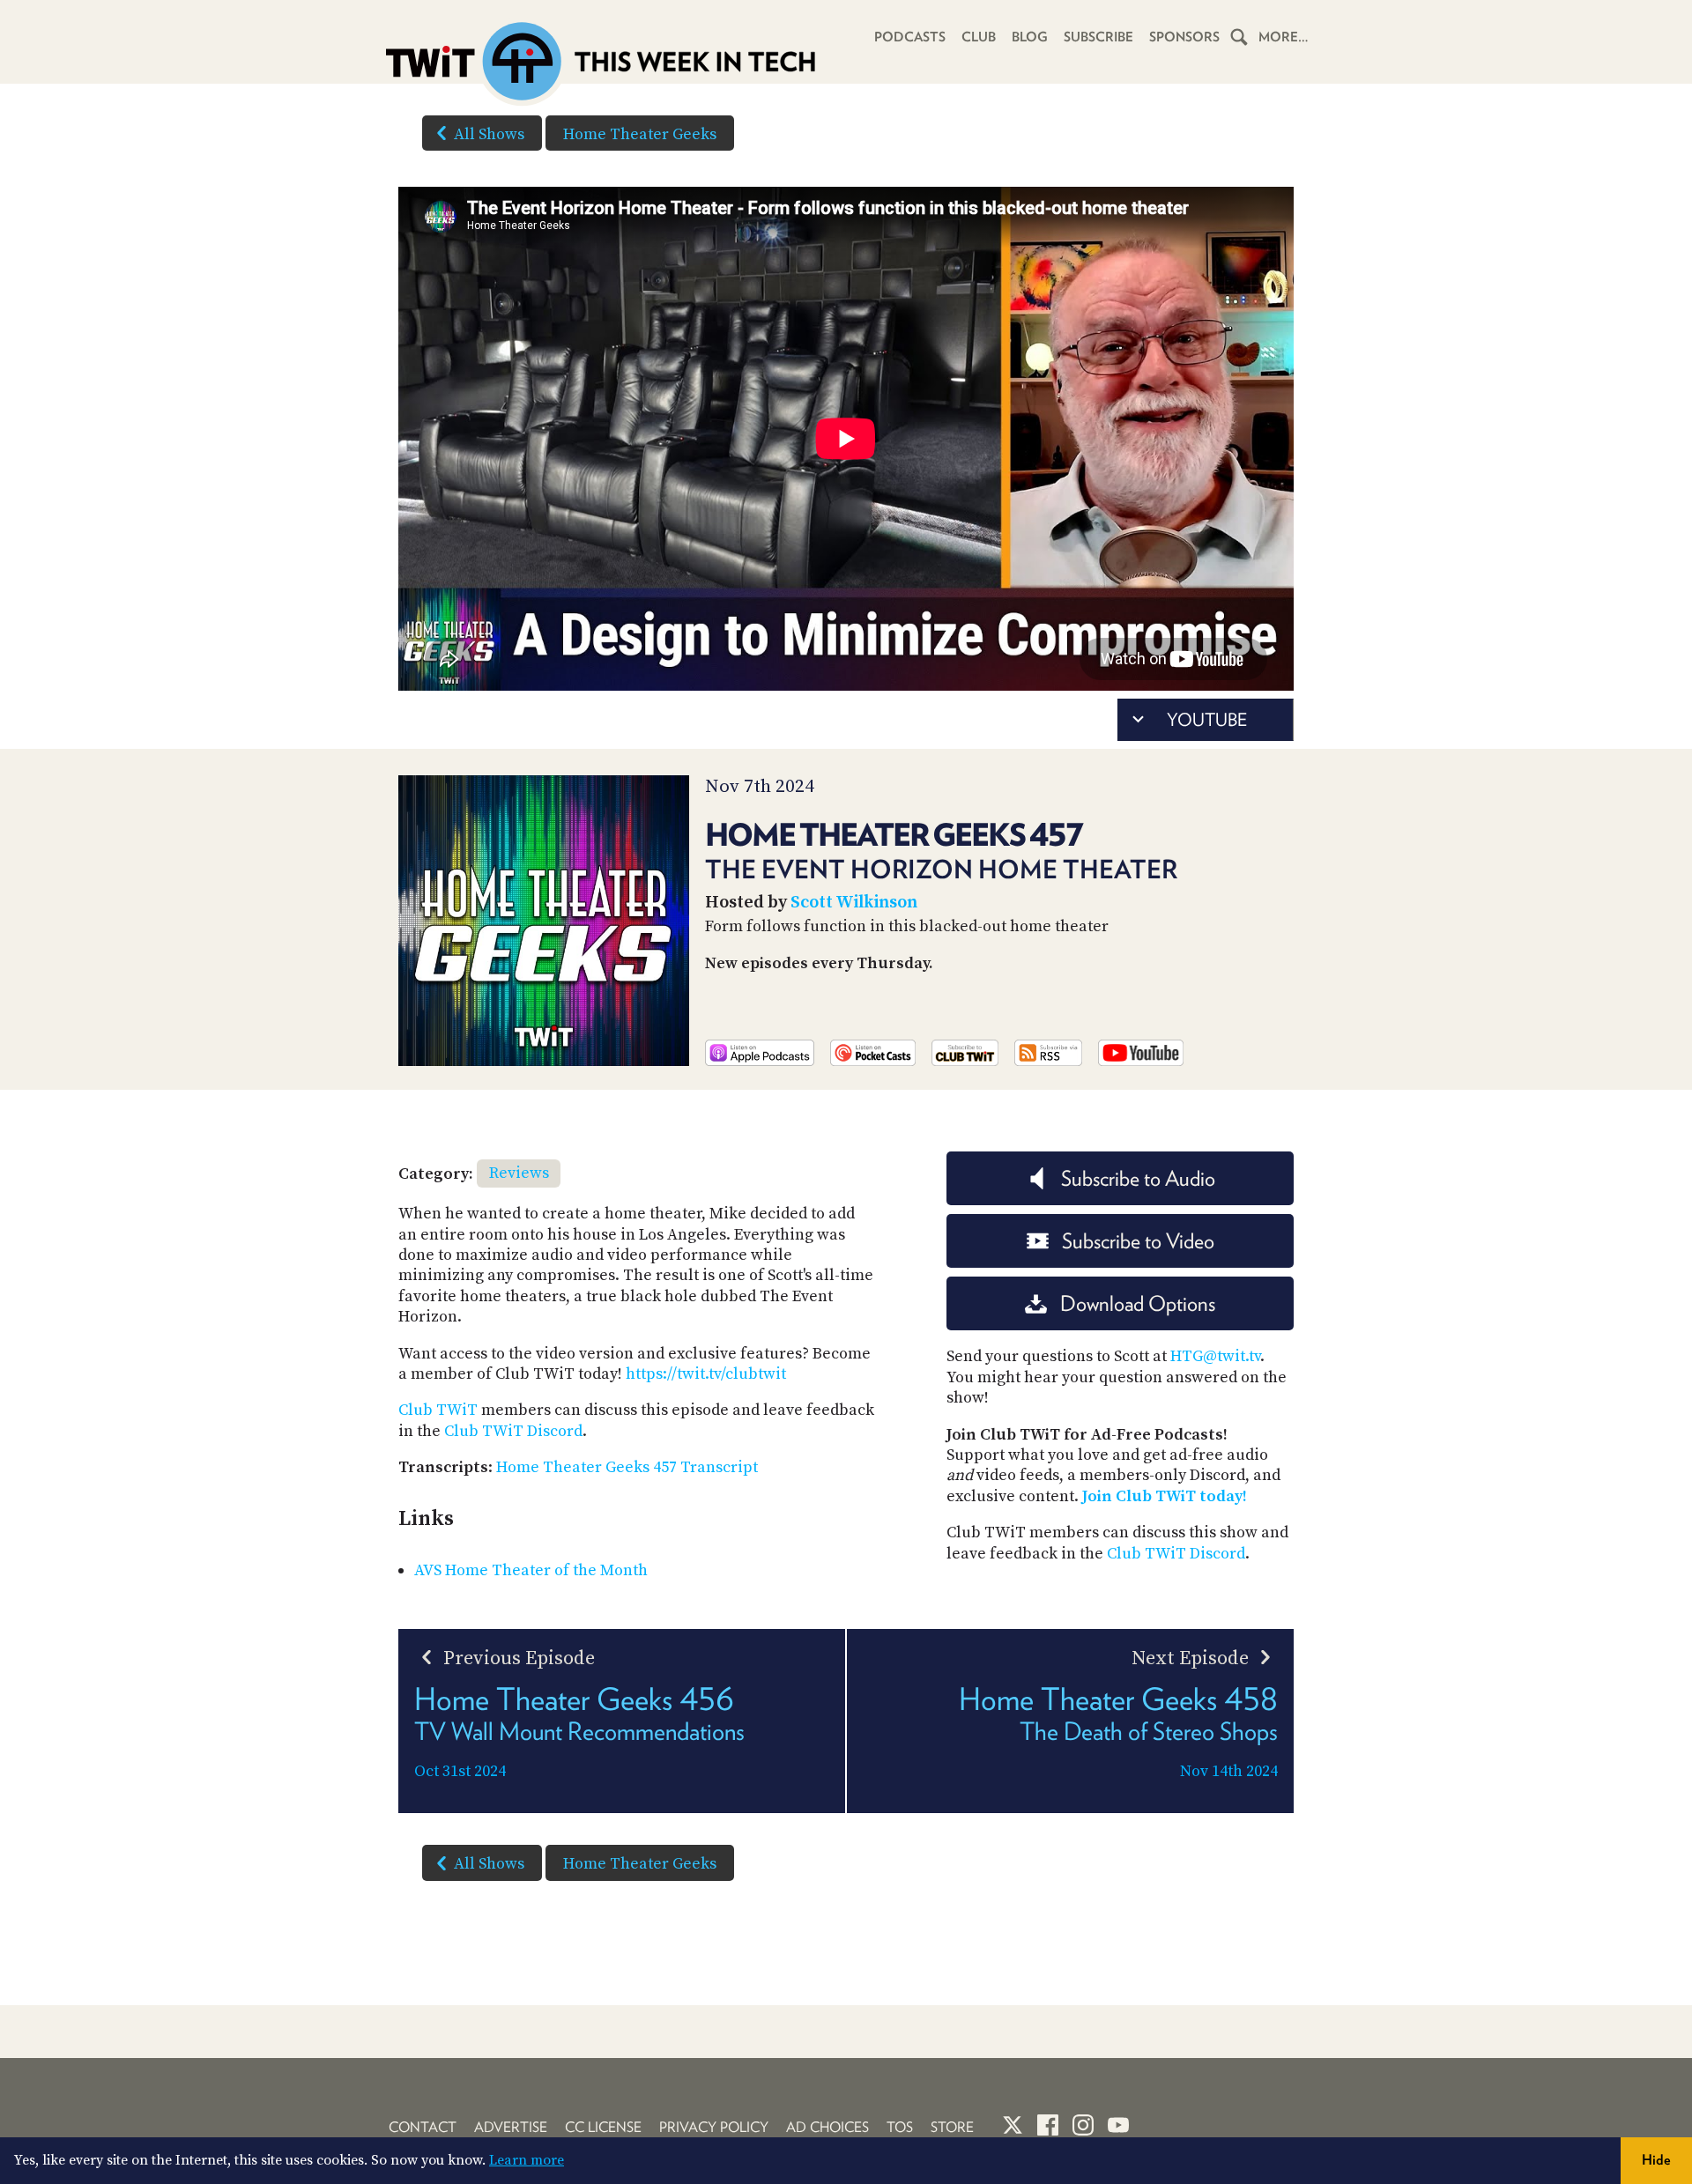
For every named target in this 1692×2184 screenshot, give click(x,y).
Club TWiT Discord (513, 1431)
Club (979, 37)
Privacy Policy (714, 2127)
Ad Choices (827, 2127)
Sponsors (1184, 37)
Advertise (511, 2127)
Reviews (519, 1173)
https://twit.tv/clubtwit (706, 1374)
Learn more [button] (527, 2160)
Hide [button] (1656, 2160)
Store (952, 2127)
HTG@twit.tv (1215, 1356)
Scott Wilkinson (854, 903)
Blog (1030, 37)
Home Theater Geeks (640, 134)
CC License (603, 2127)
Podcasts (910, 37)
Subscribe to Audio (1138, 1178)
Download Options (1138, 1303)
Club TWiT (438, 1410)
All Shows (489, 134)
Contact (423, 2127)
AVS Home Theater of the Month (531, 1570)
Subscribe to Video (1138, 1241)
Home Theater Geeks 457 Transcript (627, 1467)
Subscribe (1098, 37)
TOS (900, 2127)
